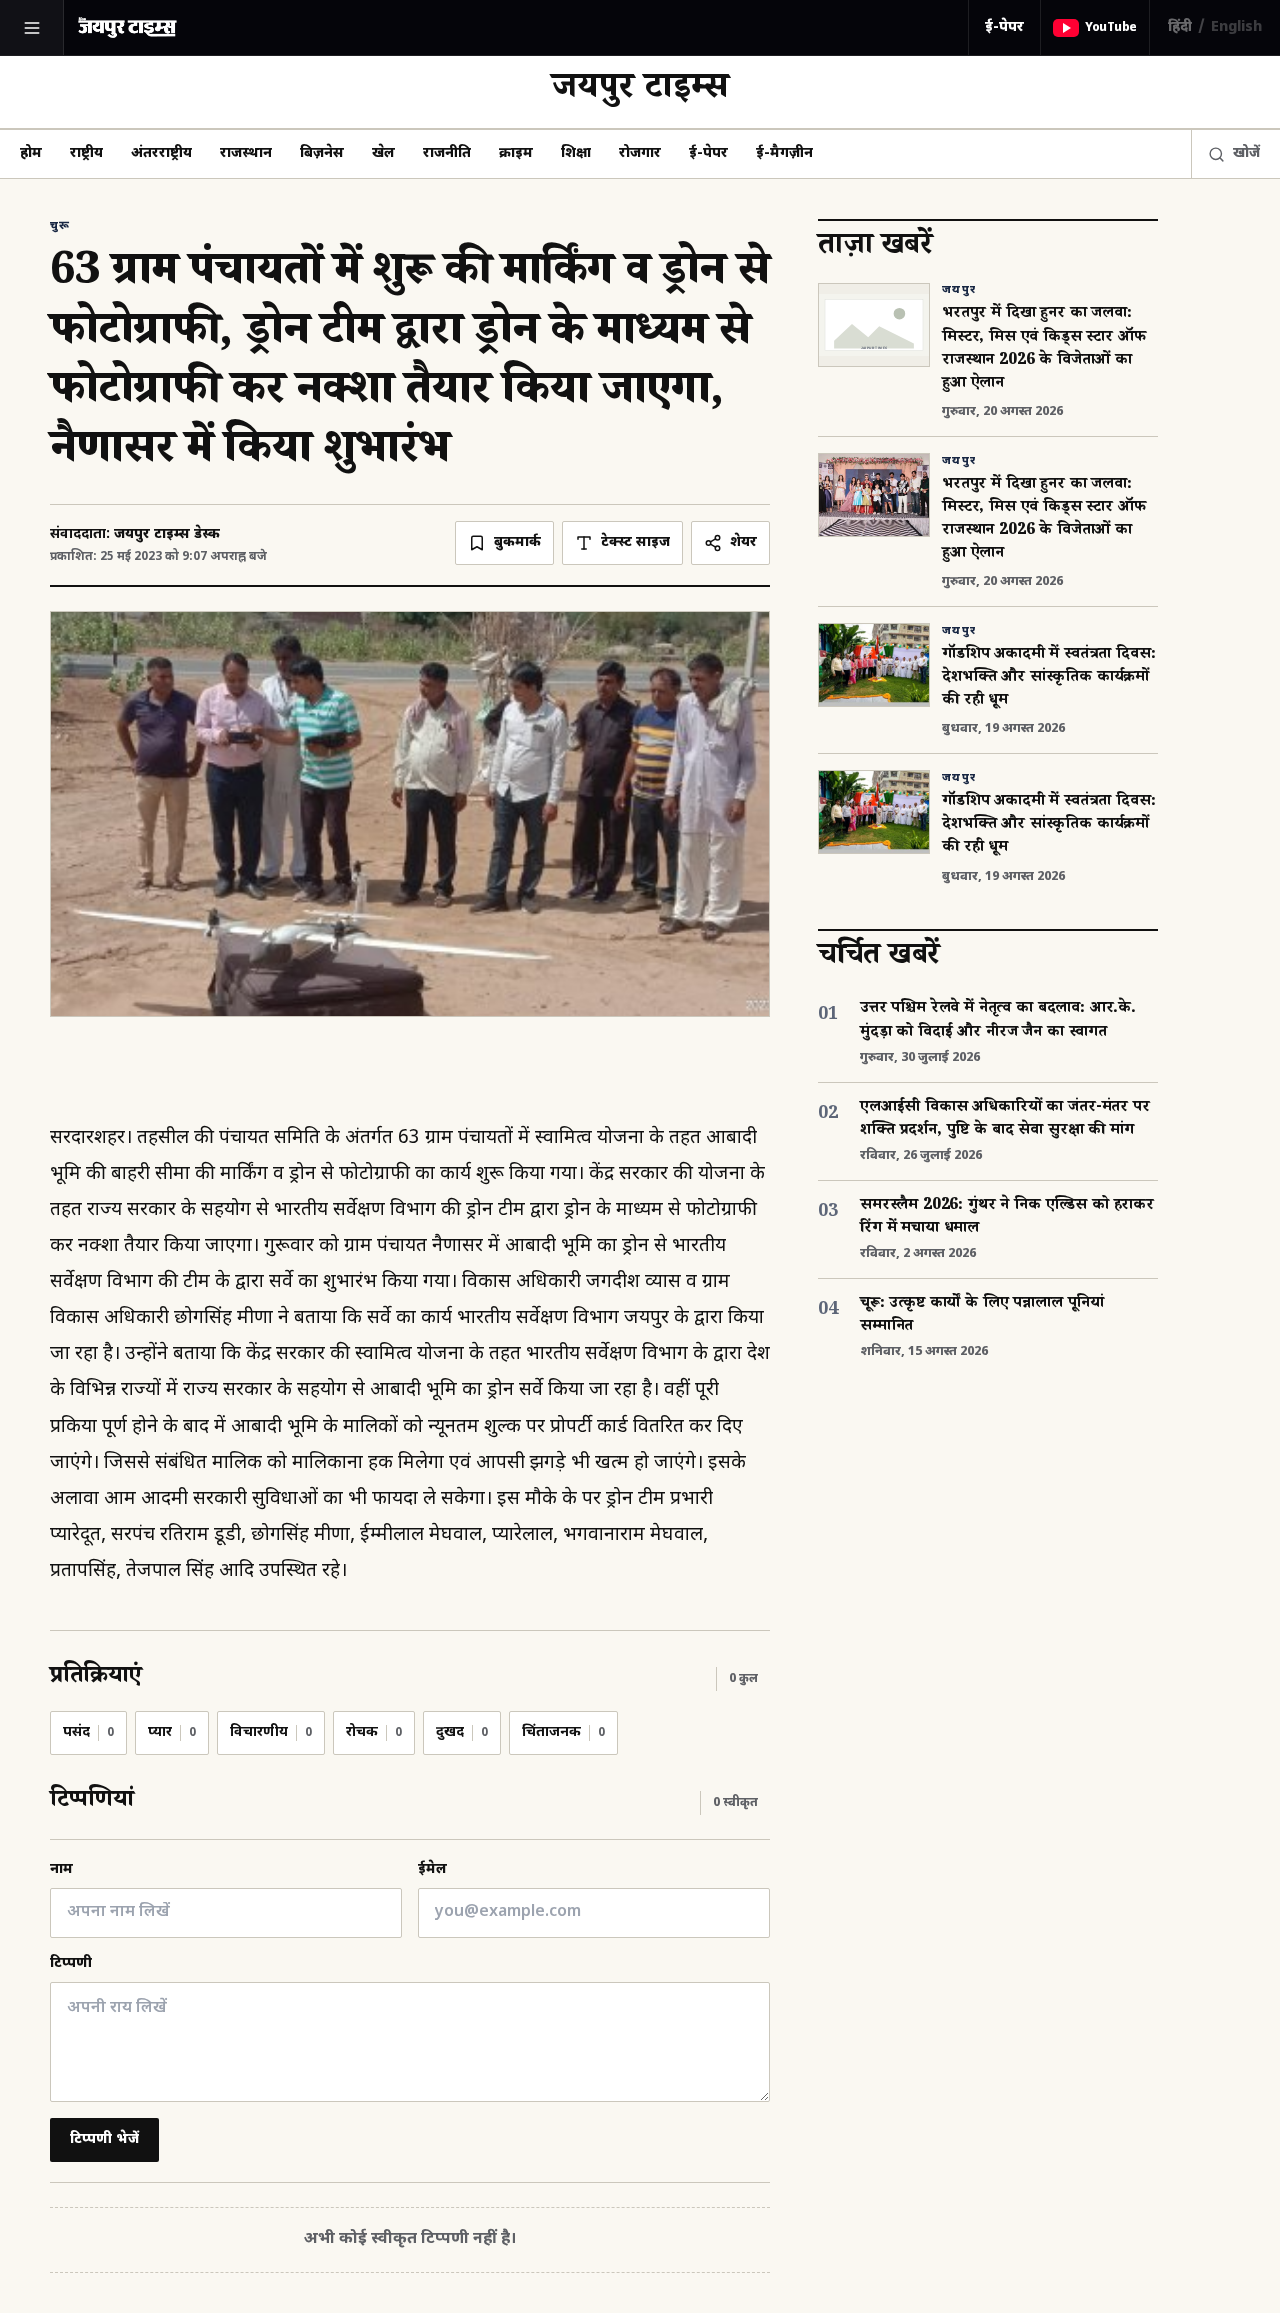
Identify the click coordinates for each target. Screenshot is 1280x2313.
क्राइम (516, 153)
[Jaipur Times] (127, 27)
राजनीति (447, 153)
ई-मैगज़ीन (784, 153)
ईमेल (432, 1869)
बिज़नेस (322, 153)
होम (31, 153)
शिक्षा (576, 153)
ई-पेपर (1004, 27)
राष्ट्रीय (86, 153)
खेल (383, 153)
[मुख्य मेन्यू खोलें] (32, 28)
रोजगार (640, 153)
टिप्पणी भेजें (104, 2139)
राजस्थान (246, 153)
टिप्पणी (71, 1963)
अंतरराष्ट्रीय (161, 153)
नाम (61, 1869)
